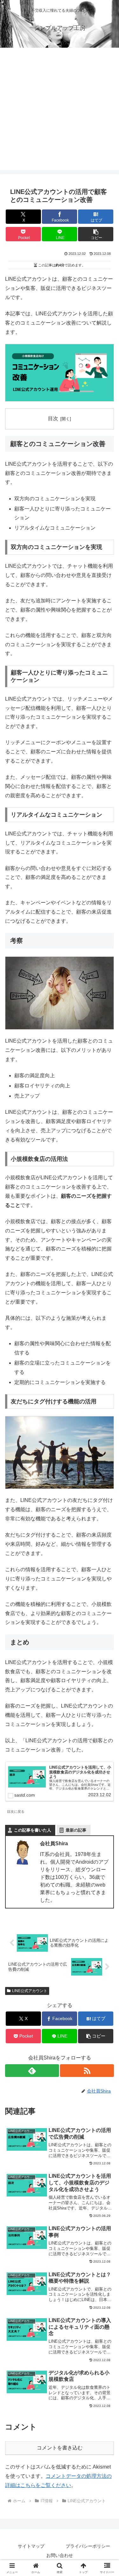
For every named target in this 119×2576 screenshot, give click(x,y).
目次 (53, 418)
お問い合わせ (60, 2555)
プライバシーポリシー (88, 2546)
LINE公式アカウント (30, 1991)
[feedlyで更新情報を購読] (32, 2071)
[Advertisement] (60, 110)
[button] (96, 234)
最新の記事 (76, 1830)
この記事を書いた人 (33, 1830)
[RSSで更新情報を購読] (87, 2071)
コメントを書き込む (60, 2448)
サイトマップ (31, 2546)
